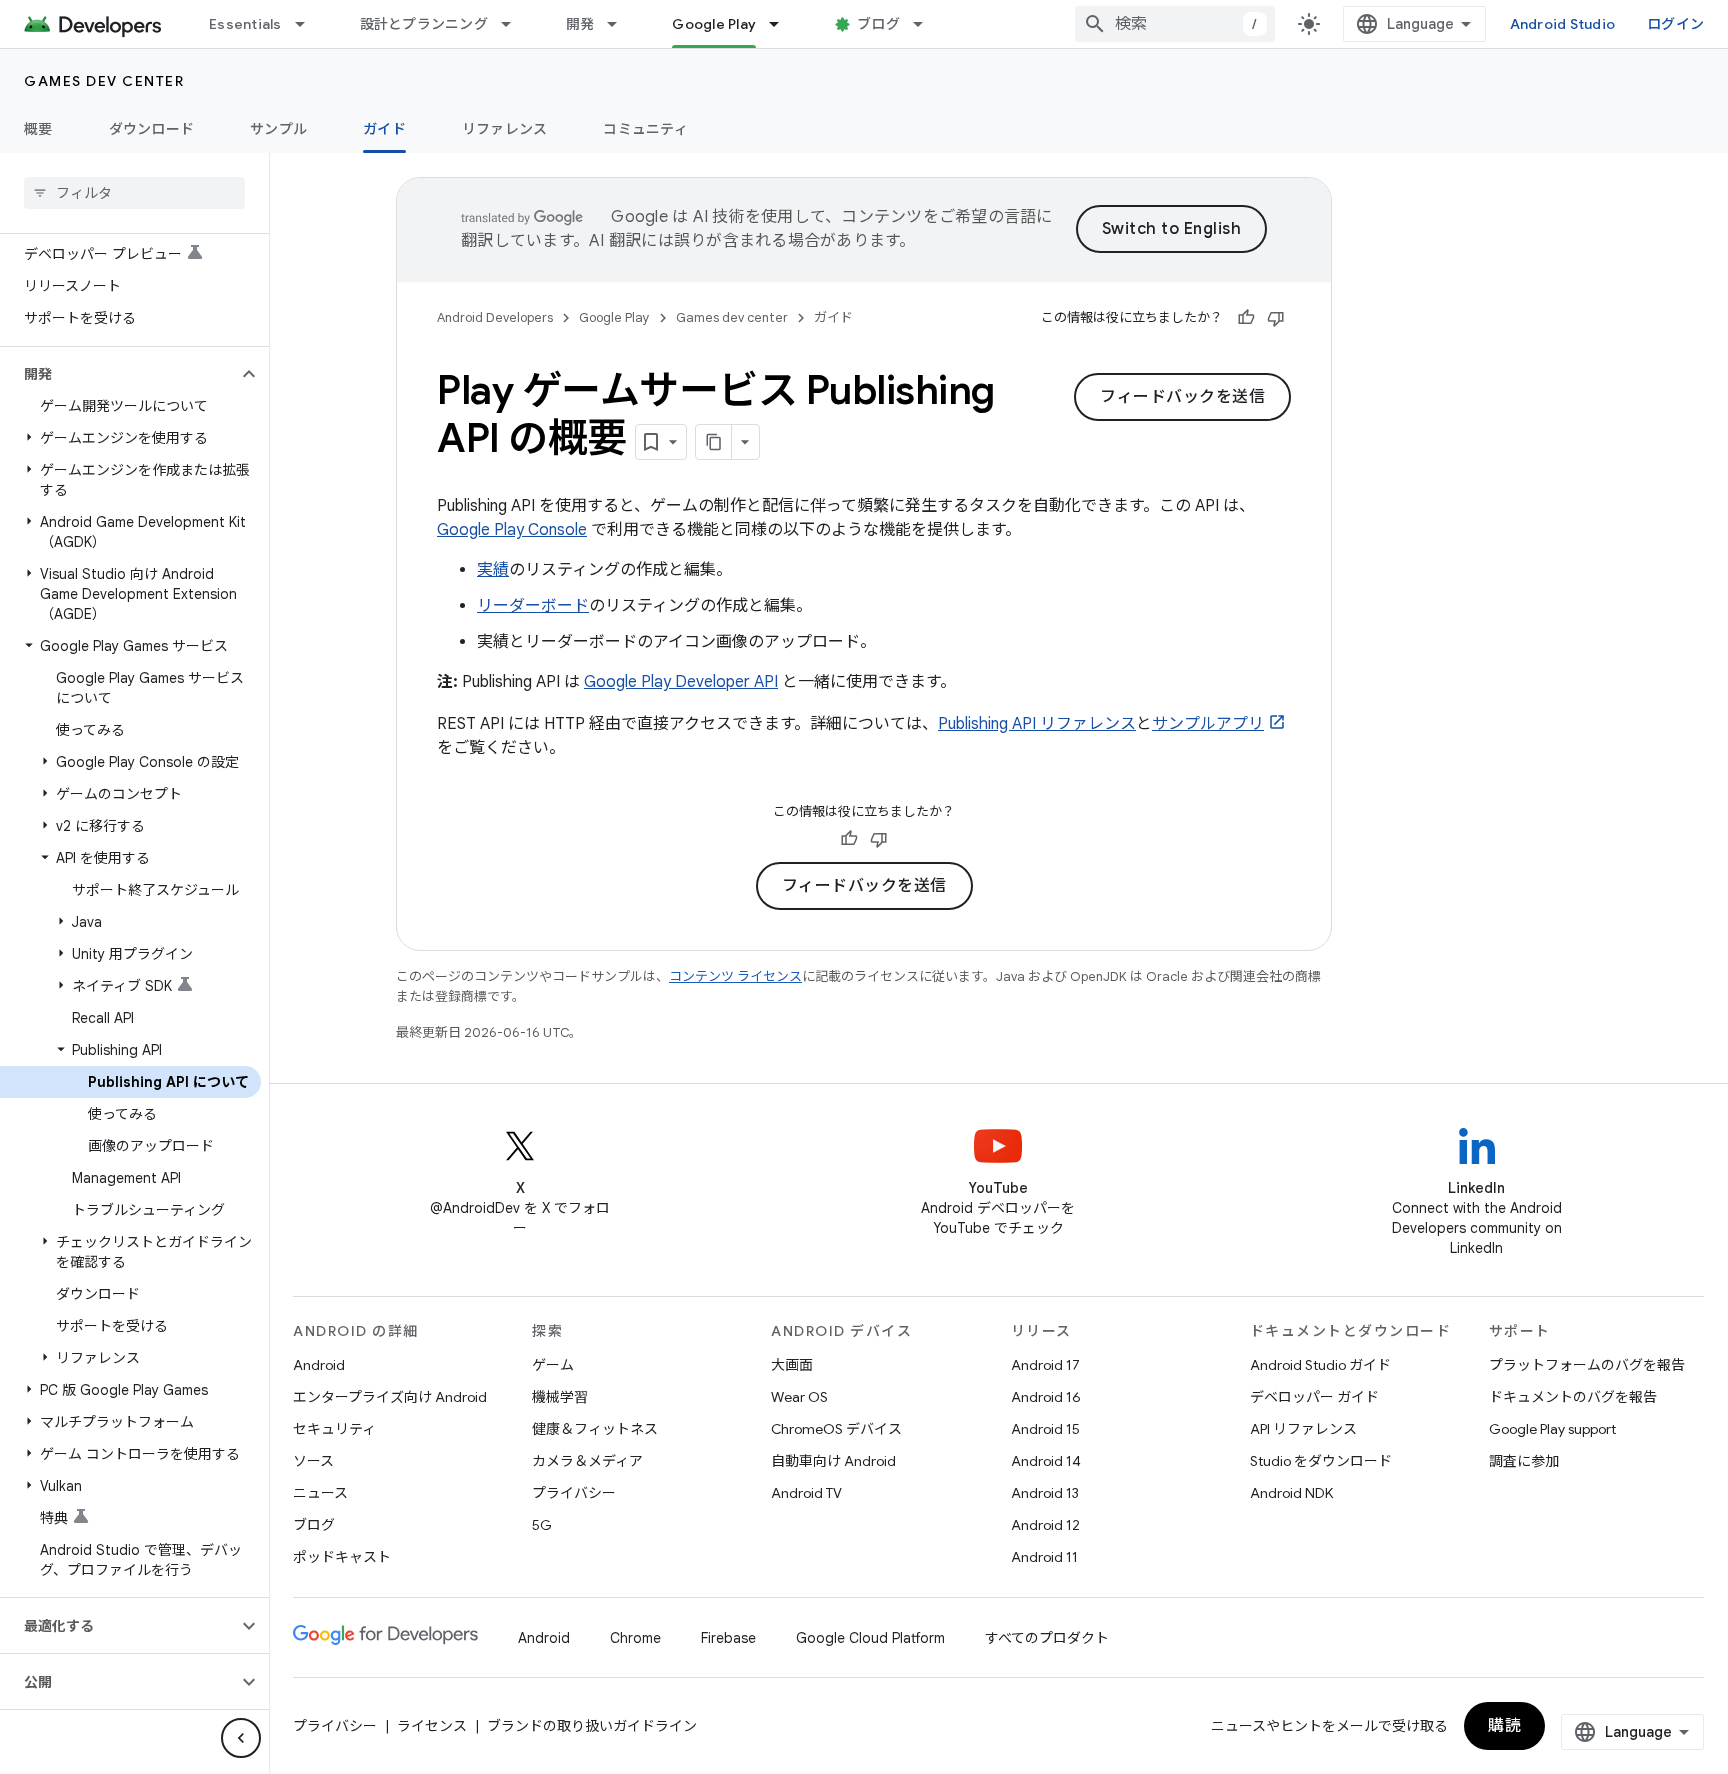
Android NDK (1291, 1493)
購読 (1504, 1726)
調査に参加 (1524, 1461)
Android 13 (1045, 1493)
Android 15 (1045, 1429)
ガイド (384, 129)
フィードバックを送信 (1182, 397)
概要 (38, 129)
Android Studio (1563, 24)
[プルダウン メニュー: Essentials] (309, 24)
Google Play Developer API (681, 682)
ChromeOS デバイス (836, 1429)
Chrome (635, 1638)
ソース (313, 1461)
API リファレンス (1303, 1429)
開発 (580, 24)
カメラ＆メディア (587, 1461)
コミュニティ (645, 129)
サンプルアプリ (1208, 724)
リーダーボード (533, 606)
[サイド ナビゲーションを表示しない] (241, 1738)
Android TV (806, 1493)
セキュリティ (334, 1429)
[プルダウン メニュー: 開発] (621, 24)
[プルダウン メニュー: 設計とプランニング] (515, 24)
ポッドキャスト (342, 1557)
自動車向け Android (833, 1461)
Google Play (714, 24)
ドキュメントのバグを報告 (1573, 1397)
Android (319, 1365)
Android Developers (495, 317)
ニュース (320, 1493)
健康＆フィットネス (595, 1429)
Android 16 (1046, 1397)
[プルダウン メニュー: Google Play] (783, 24)
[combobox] (1175, 24)
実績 (493, 570)
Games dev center (104, 81)
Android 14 (1046, 1461)
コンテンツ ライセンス (735, 976)
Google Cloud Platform (870, 1638)
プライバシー (574, 1493)
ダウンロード (152, 129)
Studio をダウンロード (1321, 1461)
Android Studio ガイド (1320, 1365)
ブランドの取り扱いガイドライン (592, 1726)
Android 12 (1045, 1525)
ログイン (1675, 24)
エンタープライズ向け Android (390, 1397)
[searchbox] (134, 193)
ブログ (878, 24)
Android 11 (1044, 1557)
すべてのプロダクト (1047, 1638)
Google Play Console (512, 530)
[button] (118, 374)
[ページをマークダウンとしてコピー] (714, 442)
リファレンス (505, 129)
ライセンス (432, 1726)
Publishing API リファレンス (1037, 724)
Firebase (728, 1638)
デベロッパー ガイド (1314, 1397)
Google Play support (1552, 1429)
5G (542, 1525)
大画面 (792, 1365)
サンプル (278, 129)
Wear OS (799, 1397)
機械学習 (560, 1397)
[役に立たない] (1276, 318)
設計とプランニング (424, 24)
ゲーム (553, 1365)
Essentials (245, 24)
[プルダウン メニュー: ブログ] (927, 24)
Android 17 (1045, 1365)
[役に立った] (1246, 318)
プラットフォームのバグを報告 (1587, 1365)
